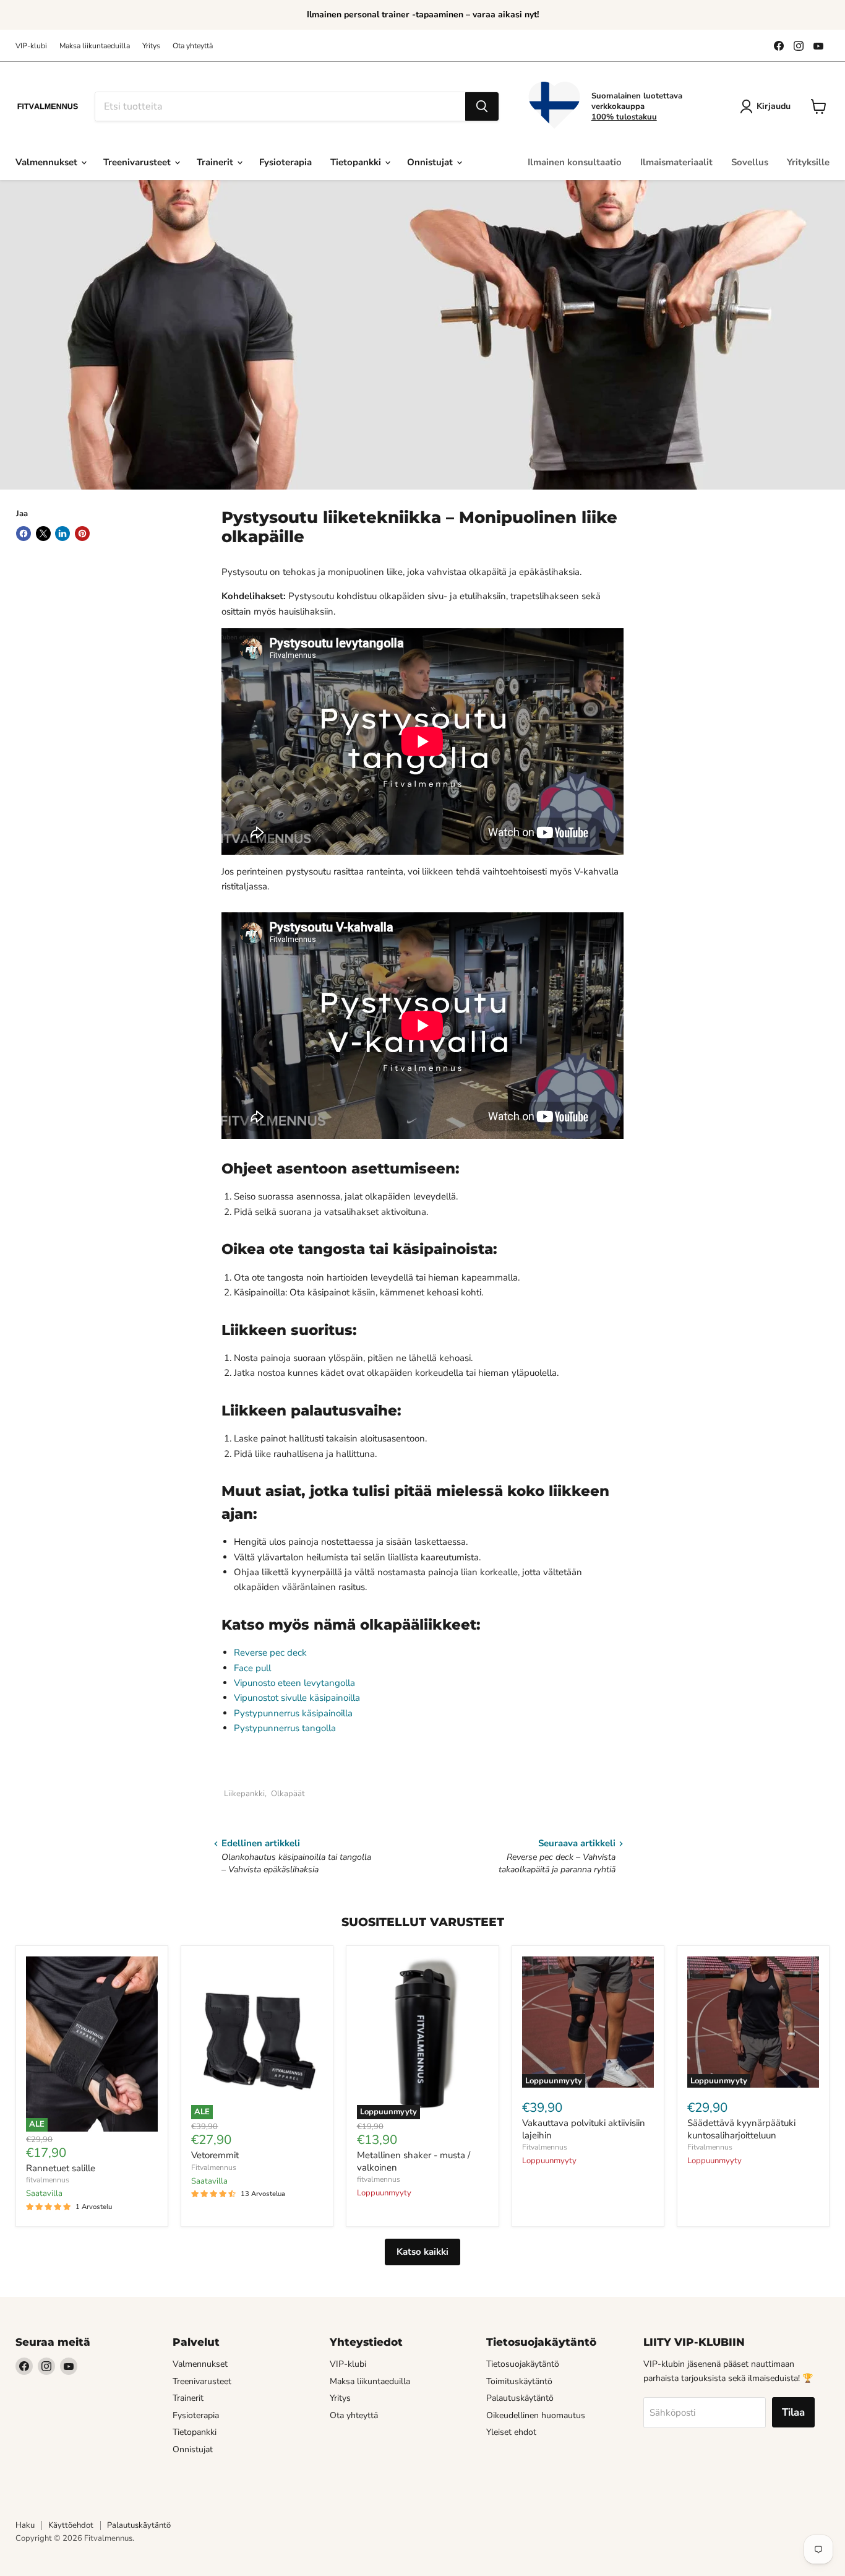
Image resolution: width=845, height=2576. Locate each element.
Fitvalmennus (214, 2168)
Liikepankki (244, 1794)
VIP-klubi (31, 46)
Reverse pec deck (270, 1653)
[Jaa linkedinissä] (62, 534)
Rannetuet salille (61, 2168)
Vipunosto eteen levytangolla (294, 1683)
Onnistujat (431, 162)
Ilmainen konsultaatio (575, 162)
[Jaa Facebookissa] (24, 534)
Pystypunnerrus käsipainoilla (293, 1713)
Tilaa (793, 2412)
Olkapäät (288, 1794)
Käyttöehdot (71, 2525)
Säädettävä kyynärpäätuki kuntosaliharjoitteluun (741, 2129)
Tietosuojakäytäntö (523, 2364)
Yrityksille (808, 162)
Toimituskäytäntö (519, 2381)
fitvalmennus (48, 2180)
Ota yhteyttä (193, 46)
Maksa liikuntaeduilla (95, 46)
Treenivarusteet (138, 162)
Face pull (254, 1668)
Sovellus (750, 162)
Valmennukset (48, 162)
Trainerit (216, 162)
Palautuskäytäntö (520, 2398)
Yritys (151, 46)
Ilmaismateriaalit (676, 162)
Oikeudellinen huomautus (536, 2415)
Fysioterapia (285, 162)
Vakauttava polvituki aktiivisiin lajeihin (584, 2129)
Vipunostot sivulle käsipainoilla (297, 1698)
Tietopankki (357, 162)
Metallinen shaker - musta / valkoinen (414, 2161)
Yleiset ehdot (511, 2432)
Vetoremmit (215, 2155)
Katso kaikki (422, 2252)
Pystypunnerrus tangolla (285, 1728)
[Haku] (482, 106)
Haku (25, 2525)
